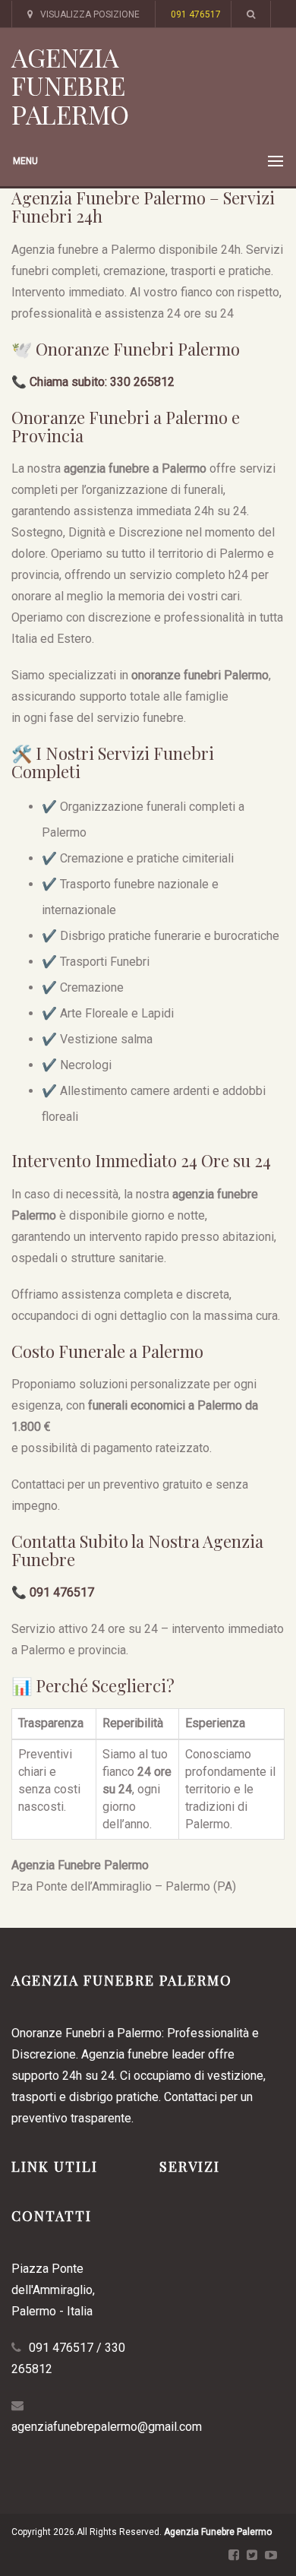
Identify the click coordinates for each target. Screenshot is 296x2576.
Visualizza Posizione (90, 14)
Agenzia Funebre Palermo (70, 85)
